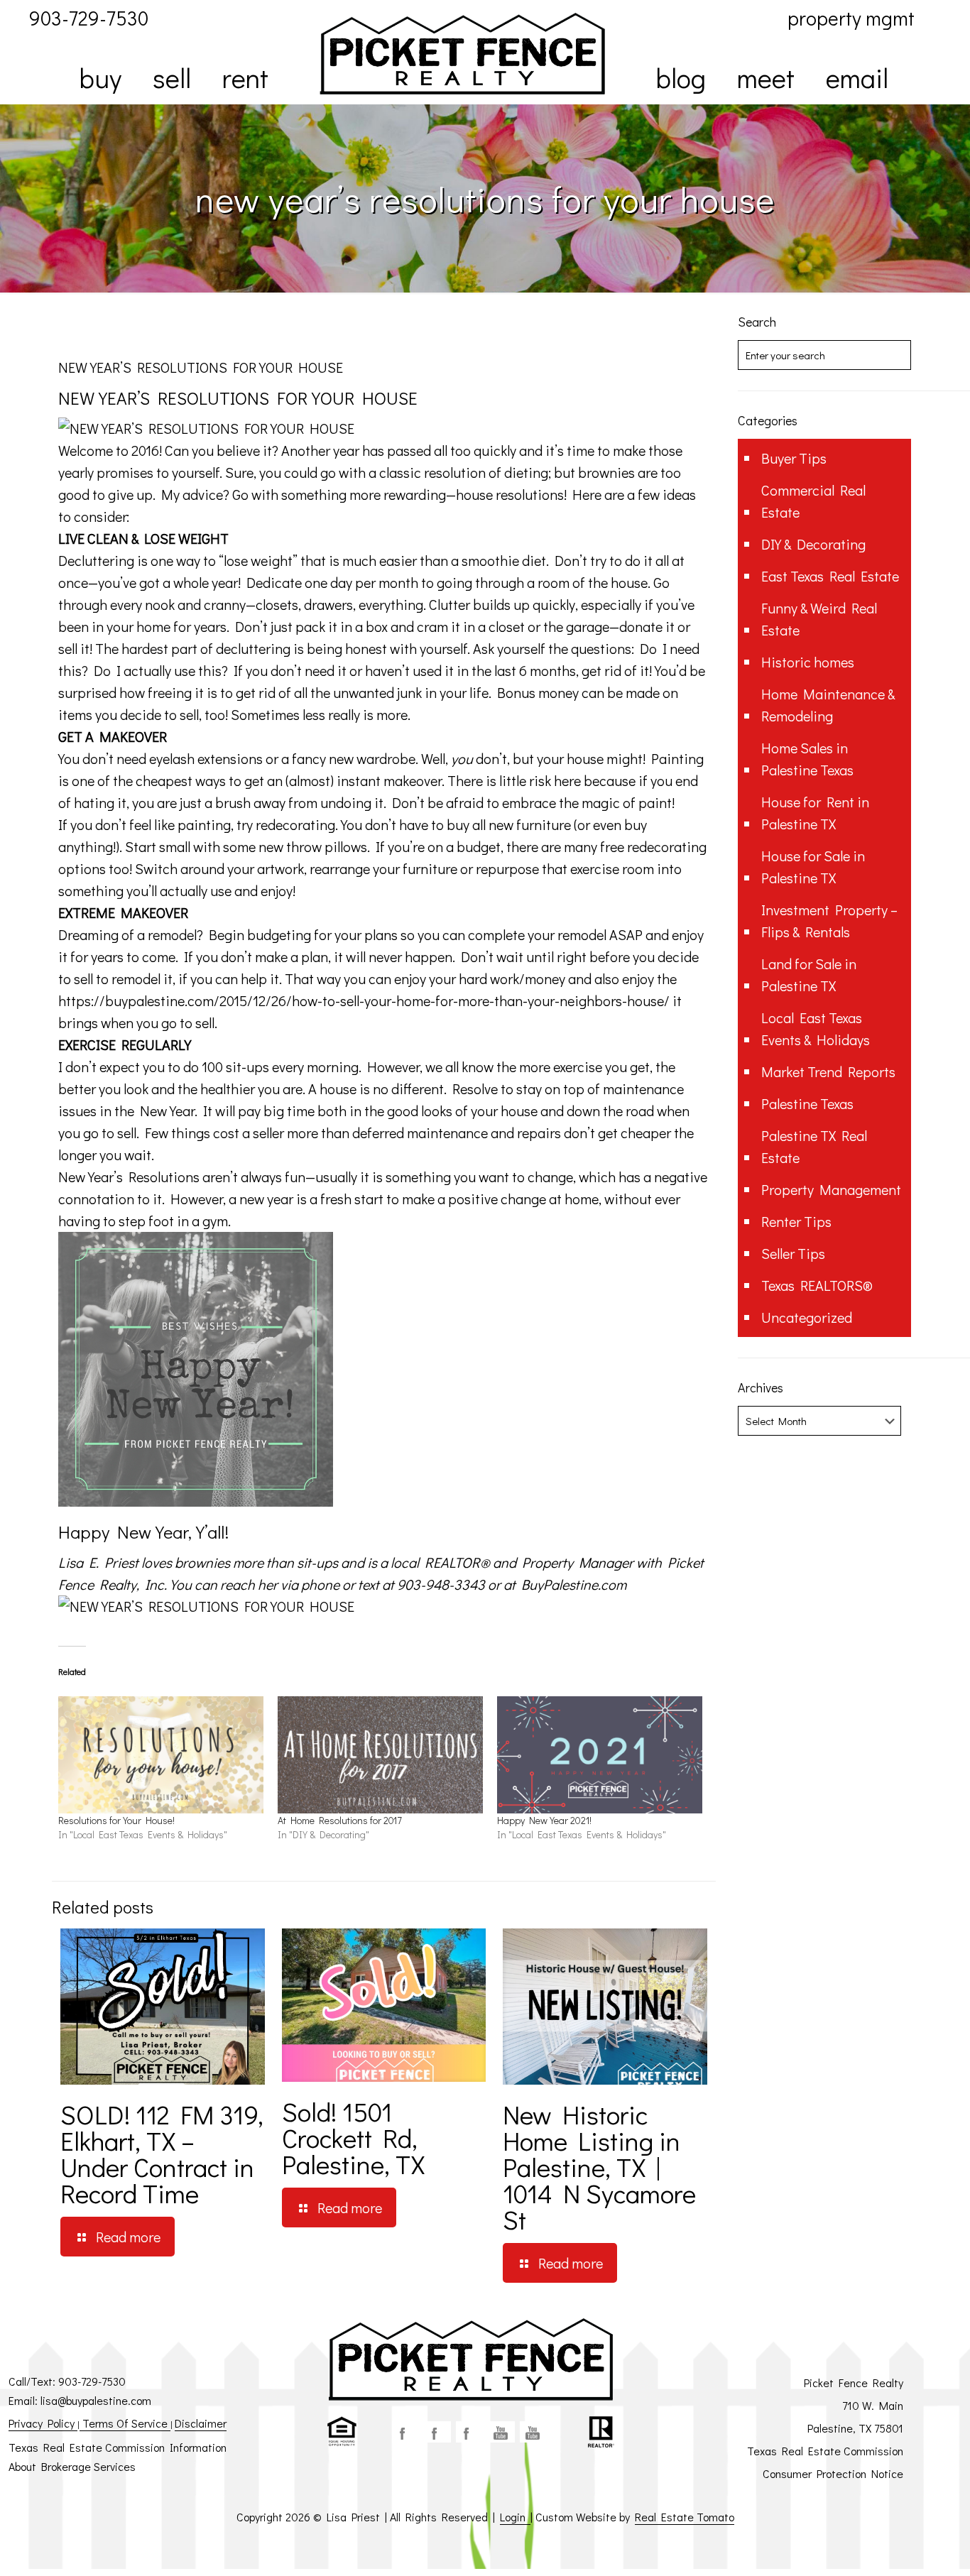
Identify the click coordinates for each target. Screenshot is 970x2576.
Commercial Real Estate (813, 501)
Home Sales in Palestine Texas (807, 759)
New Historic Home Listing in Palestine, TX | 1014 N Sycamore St (599, 2167)
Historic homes (808, 662)
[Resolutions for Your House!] (161, 1755)
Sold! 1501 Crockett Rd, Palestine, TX (353, 2138)
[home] (462, 54)
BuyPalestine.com (574, 1584)
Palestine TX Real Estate (814, 1146)
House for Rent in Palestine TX (815, 813)
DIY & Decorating (813, 544)
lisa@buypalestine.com (96, 2400)
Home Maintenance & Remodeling (828, 705)
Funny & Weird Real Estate (819, 619)
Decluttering (96, 560)
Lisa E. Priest (100, 1562)
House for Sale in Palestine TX (813, 867)
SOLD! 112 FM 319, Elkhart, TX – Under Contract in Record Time (162, 2154)
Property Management (831, 1189)
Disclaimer (201, 2423)
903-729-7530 (92, 2381)
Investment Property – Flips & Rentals (829, 921)
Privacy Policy (43, 2423)
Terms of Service (125, 2423)
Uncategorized (807, 1317)
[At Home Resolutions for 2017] (380, 1755)
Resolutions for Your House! (116, 1820)
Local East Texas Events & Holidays (816, 1028)
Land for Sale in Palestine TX (809, 975)
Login (515, 2517)
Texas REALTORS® (817, 1285)
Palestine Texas (807, 1103)
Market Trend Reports (828, 1071)
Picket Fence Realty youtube (533, 2432)
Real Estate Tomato (685, 2517)
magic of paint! (628, 802)
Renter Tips (796, 1221)
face (405, 2432)
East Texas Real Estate (830, 576)
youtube (501, 2432)
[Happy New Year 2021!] (600, 1755)
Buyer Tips (794, 458)
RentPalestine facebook (469, 2432)
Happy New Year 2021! (544, 1820)
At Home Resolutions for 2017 (340, 1820)
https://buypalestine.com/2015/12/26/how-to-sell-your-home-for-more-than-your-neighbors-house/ (364, 1000)
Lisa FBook (437, 2432)
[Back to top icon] (902, 2547)
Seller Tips (793, 1253)
